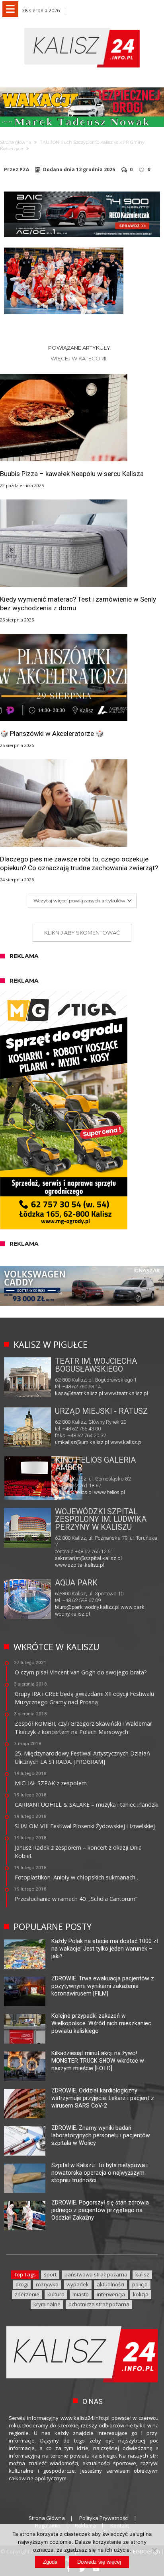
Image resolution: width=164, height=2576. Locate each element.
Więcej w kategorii (79, 358)
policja (140, 2284)
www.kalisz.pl (126, 1442)
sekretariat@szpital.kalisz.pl (88, 1558)
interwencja (111, 2294)
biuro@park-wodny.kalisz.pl (87, 1607)
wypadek (78, 2284)
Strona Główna (47, 2518)
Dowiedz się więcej (99, 2562)
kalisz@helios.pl (74, 1492)
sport (50, 2274)
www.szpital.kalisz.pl (80, 1565)
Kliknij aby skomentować (82, 933)
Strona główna (16, 142)
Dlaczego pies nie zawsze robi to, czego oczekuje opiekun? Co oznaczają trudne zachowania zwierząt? (79, 863)
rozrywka (47, 2284)
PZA (24, 170)
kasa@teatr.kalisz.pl (79, 1393)
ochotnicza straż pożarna (99, 2304)
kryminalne (47, 2304)
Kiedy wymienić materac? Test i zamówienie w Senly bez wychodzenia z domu (78, 604)
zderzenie (27, 2294)
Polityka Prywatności (104, 2518)
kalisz (142, 2274)
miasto (81, 2294)
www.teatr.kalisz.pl (126, 1393)
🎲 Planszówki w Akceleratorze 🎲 (52, 734)
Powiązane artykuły (79, 348)
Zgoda (50, 2562)
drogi (22, 2284)
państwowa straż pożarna (96, 2274)
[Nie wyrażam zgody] (154, 2550)
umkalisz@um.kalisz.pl (83, 1442)
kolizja (141, 2294)
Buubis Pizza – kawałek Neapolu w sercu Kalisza (72, 474)
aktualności (110, 2284)
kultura (56, 2294)
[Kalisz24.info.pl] (82, 28)
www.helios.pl (109, 1492)
